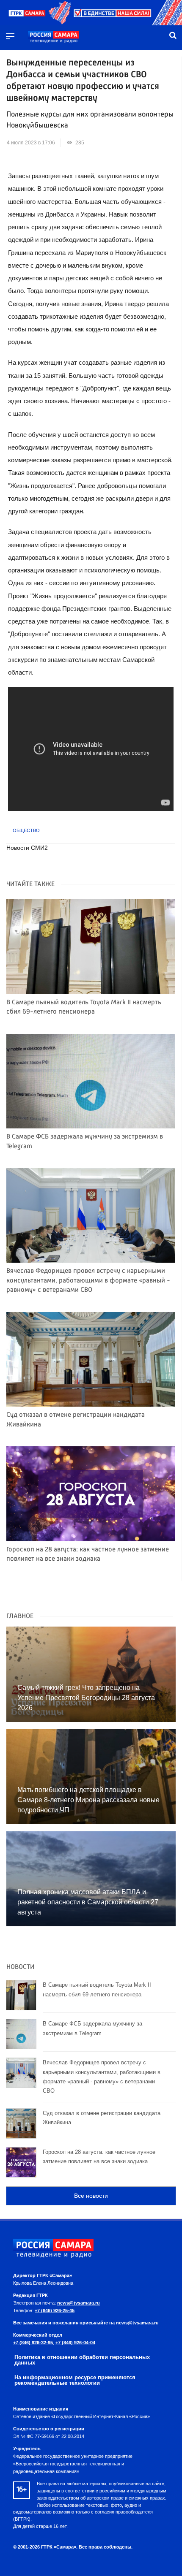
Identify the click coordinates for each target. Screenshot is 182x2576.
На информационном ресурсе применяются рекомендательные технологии (75, 2380)
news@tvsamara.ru (79, 2303)
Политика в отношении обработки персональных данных (82, 2360)
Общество (26, 830)
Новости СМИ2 (27, 848)
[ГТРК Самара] (53, 37)
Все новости (91, 2196)
